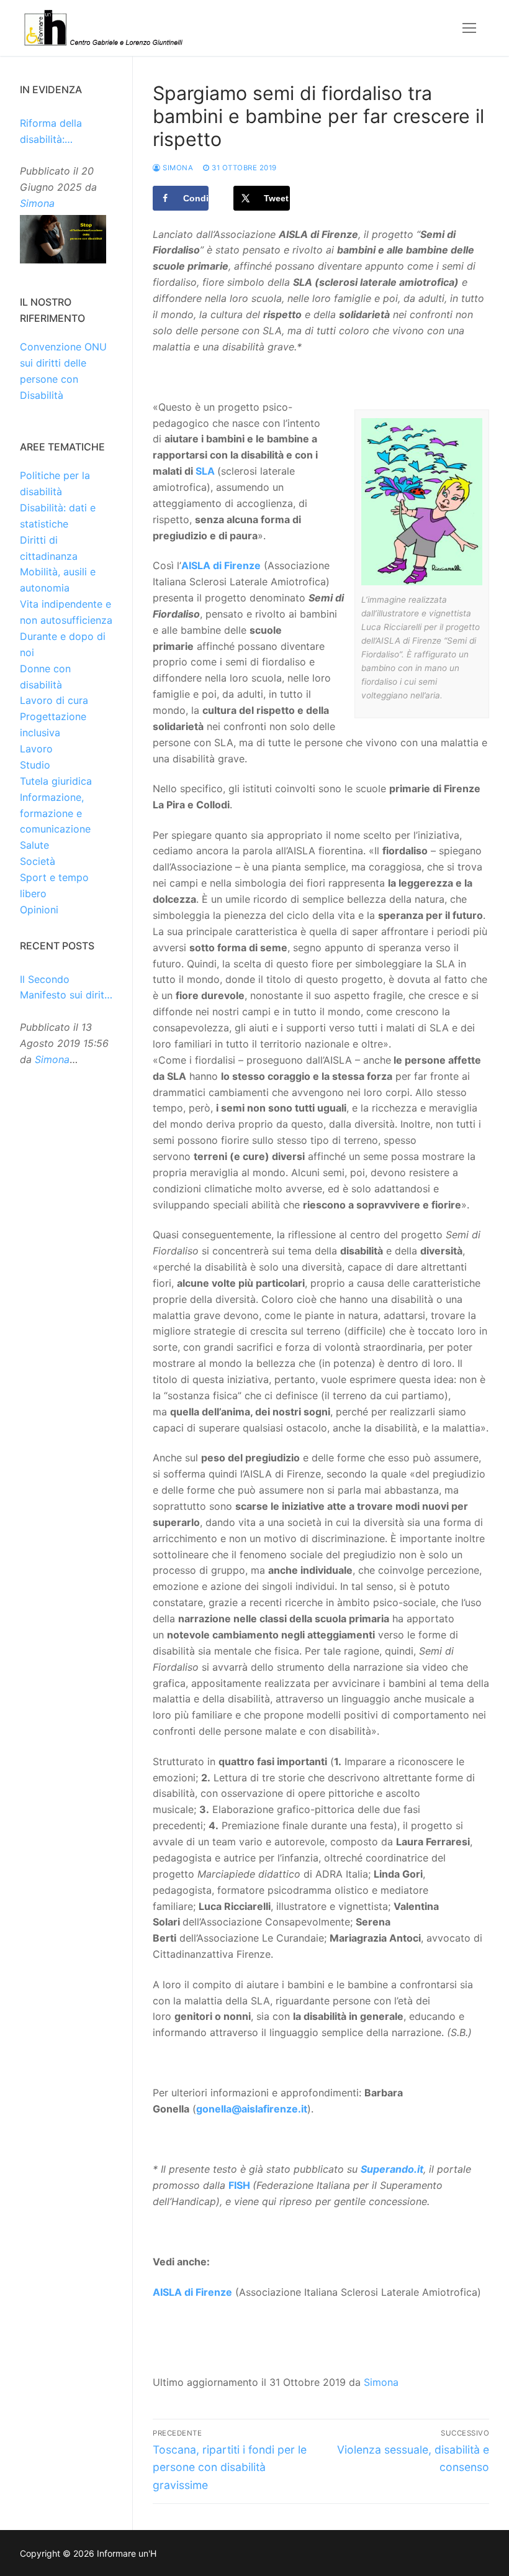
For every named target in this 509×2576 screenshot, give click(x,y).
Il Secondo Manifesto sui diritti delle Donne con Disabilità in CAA (65, 989)
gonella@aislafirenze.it (252, 2109)
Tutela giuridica (56, 781)
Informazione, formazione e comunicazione (55, 813)
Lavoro (36, 749)
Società (38, 861)
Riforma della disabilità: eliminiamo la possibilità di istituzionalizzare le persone (65, 132)
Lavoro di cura (54, 700)
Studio (35, 765)
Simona (177, 168)
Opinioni (39, 910)
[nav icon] (469, 28)
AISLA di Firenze (221, 565)
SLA (205, 471)
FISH (239, 2185)
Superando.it (392, 2169)
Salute (34, 845)
